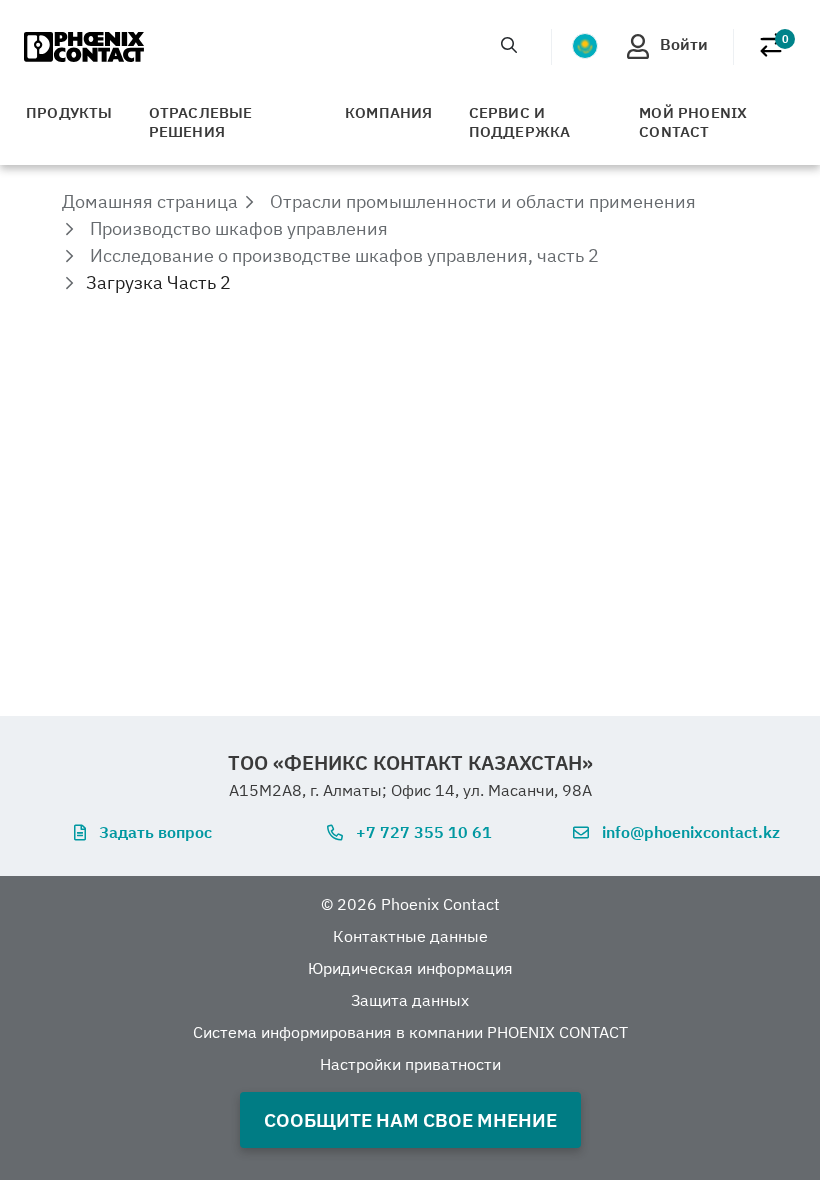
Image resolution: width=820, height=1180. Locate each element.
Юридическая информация (410, 968)
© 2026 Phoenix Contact (410, 904)
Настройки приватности (410, 1064)
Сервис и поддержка (520, 122)
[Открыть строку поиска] (509, 45)
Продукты (69, 112)
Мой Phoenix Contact (693, 122)
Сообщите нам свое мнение (410, 1119)
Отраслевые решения (201, 122)
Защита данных (410, 1000)
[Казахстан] (585, 46)
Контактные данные (410, 936)
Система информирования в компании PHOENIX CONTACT (410, 1032)
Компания (389, 112)
